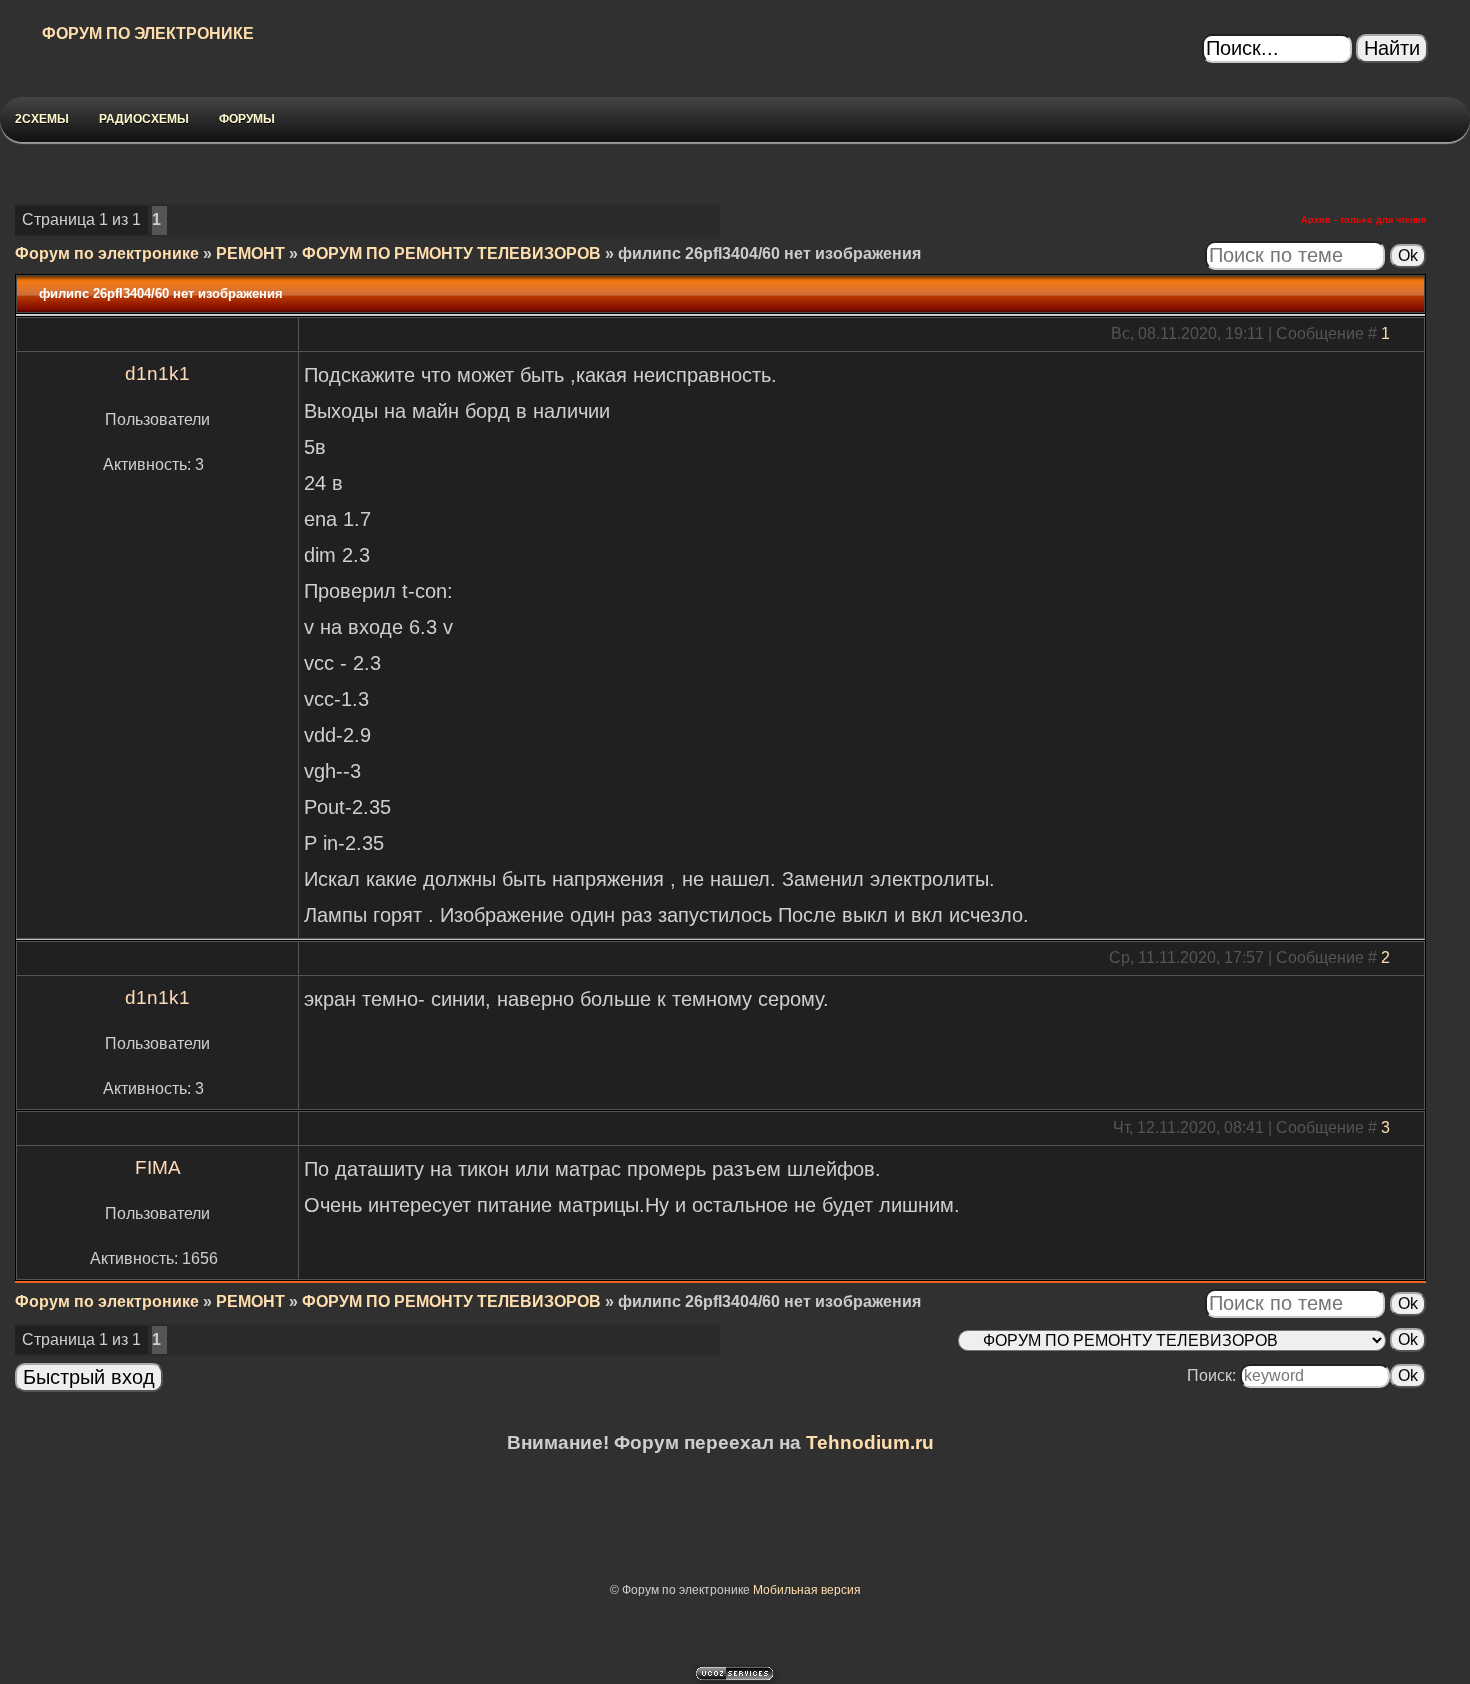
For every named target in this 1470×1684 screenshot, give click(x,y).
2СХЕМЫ (42, 119)
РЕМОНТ (250, 253)
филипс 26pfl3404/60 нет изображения (769, 253)
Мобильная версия (807, 1590)
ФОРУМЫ (247, 119)
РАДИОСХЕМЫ (144, 119)
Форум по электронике (107, 253)
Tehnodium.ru (870, 1442)
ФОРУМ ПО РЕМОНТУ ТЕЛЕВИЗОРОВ (451, 253)
